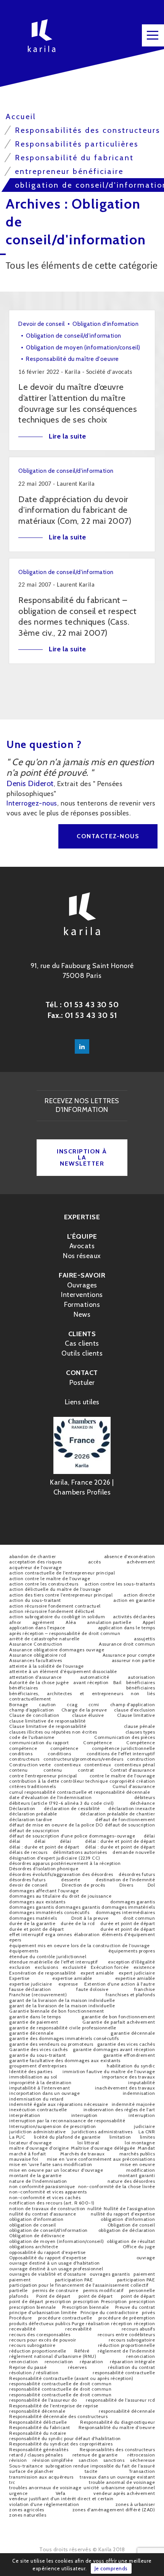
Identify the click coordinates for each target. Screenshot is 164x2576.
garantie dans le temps (35, 2017)
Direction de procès (84, 1885)
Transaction (142, 2471)
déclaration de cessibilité (72, 1808)
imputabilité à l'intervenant (39, 2088)
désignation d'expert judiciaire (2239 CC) (55, 1858)
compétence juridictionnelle (124, 1748)
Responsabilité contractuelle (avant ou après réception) (71, 2378)
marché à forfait (27, 2154)
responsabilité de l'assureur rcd (120, 2400)
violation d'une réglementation (44, 2504)
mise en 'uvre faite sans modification (51, 2164)
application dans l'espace (37, 1628)
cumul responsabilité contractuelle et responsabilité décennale (80, 1792)
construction (141, 1759)
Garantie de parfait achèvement (119, 2022)
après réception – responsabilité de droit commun (65, 1633)
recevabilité (22, 2329)
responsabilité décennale (37, 2411)
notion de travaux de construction (47, 2208)
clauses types (140, 1732)
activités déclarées (134, 1617)
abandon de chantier (33, 1556)
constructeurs (24, 1759)
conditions (21, 1754)
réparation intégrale (132, 2361)
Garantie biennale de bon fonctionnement (57, 2011)
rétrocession (141, 2455)
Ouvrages (82, 1285)
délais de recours (28, 1852)
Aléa (71, 1622)
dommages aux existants (37, 1902)
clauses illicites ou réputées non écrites (53, 1732)
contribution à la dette (34, 1781)
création (146, 1781)
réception (122, 2323)
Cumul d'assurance (134, 1786)
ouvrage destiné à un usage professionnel (56, 2269)
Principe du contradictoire (109, 2312)
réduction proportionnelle (127, 2345)
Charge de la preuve (84, 1710)
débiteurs (145, 1797)
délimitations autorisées (80, 1852)
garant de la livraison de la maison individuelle (62, 2000)
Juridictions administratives (102, 2132)
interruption (84, 2115)
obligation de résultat (131, 2241)
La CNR (147, 2132)
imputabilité (141, 2082)
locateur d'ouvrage (30, 2143)
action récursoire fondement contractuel (55, 1606)
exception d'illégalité (131, 1962)
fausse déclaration (30, 1989)
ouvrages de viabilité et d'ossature (48, 2274)
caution (47, 1704)
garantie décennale (31, 2033)
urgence (18, 2493)
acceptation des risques (36, 1562)
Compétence (97, 1743)
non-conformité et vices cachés (45, 2197)
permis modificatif (104, 2290)
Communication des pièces (125, 1737)
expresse (68, 1984)
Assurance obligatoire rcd (38, 1655)
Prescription (114, 2301)
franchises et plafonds (130, 1995)
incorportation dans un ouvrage (44, 2093)
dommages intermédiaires (125, 1912)
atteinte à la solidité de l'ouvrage (47, 1666)
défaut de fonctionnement (125, 1819)
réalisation (98, 2323)
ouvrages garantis (110, 2274)
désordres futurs (137, 1874)
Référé (82, 2351)
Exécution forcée (110, 1967)
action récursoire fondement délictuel (52, 1611)
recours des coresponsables (40, 2334)
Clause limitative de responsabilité (48, 1726)
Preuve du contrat (135, 2307)
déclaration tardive (31, 1819)
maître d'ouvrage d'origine (39, 2148)
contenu (18, 1770)
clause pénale (140, 1726)
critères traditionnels (32, 1786)
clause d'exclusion (134, 1710)
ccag (72, 1704)
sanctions (114, 2460)
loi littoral (88, 2143)
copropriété (122, 1781)
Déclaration (22, 1808)
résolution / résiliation (34, 2373)
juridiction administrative (37, 2132)
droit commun (139, 1918)
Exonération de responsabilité (43, 1973)
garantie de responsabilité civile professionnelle (63, 2028)
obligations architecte (34, 2247)
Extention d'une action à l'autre (120, 1984)
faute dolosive (92, 1989)
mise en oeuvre (137, 2164)
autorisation (141, 1677)
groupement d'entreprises (38, 2066)
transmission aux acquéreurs (41, 2477)
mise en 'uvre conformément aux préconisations (101, 2159)
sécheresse (142, 2460)
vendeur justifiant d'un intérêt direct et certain (61, 2499)
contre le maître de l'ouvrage (122, 1776)
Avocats (82, 1246)
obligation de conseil (33, 2225)
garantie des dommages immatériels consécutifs (64, 2038)
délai (150, 1836)
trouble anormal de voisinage (122, 2482)
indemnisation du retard (36, 2099)
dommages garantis (133, 1902)
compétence (23, 1748)
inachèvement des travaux (125, 2088)
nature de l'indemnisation (38, 2181)
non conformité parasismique (42, 2186)
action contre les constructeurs (44, 1584)
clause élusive (88, 1715)
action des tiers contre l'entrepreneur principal (61, 1595)
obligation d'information (36, 2219)
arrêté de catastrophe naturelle (44, 1639)
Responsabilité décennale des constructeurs (58, 2416)
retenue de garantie (95, 2455)
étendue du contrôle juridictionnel (48, 1956)
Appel (149, 1622)
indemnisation (139, 2093)
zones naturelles (28, 2515)
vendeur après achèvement (124, 2493)
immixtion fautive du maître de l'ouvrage (109, 2071)
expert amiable (97, 1973)
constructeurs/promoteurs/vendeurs (84, 1759)
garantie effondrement (129, 2055)
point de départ (96, 2296)
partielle (18, 2290)
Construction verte (30, 1765)
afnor (15, 1622)
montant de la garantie (35, 2175)
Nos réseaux (82, 1256)
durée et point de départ (128, 1923)
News (82, 1314)
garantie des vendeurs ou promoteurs (51, 2044)
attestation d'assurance (35, 1677)
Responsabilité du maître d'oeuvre (117, 2427)
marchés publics (137, 2154)
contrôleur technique (84, 1781)
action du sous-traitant (35, 1600)
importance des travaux (128, 2077)
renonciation (141, 2356)
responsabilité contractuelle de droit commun (60, 2384)
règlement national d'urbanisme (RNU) (53, 2356)
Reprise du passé (28, 2367)
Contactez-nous (108, 836)
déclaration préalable (33, 1814)
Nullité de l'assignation (129, 2208)
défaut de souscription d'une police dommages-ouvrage (72, 1836)
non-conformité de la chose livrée (117, 2186)
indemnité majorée (133, 2104)
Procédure (21, 2318)
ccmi (94, 1704)
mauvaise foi (24, 2159)
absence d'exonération (130, 1556)
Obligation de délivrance (37, 2235)
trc (12, 2482)
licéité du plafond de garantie (67, 2137)
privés (148, 2312)
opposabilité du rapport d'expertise (47, 2252)
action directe (139, 1595)
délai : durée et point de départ (120, 1841)
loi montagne (140, 2143)
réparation (91, 2361)
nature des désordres (131, 2181)
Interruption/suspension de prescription (53, 2126)
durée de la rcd (78, 1923)
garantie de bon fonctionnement (118, 2017)
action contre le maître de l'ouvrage (50, 1578)
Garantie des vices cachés (39, 2049)
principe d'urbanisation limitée (43, 2312)
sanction (88, 2460)
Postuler (82, 1383)
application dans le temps (127, 1628)
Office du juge (139, 2247)
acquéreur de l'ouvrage (35, 1567)
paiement (144, 2274)
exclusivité (75, 1967)
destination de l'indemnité (125, 1880)
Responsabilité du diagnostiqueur (117, 2422)
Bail (117, 1682)
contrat (86, 1770)
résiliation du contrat (131, 2367)
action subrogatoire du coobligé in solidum (57, 1617)
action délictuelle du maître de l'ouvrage (55, 1589)
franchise (145, 1989)
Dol (151, 1885)
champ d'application (133, 1704)
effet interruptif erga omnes (40, 1934)
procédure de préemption (127, 2318)
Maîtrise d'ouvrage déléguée (103, 2148)
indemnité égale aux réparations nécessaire (59, 2104)
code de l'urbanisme (32, 1737)
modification (141, 2170)
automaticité (95, 1677)
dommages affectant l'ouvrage (44, 1891)
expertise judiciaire (31, 1984)
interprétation (25, 2115)
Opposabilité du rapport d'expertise (48, 2258)
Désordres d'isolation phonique (44, 1869)
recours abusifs (138, 2329)
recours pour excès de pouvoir (43, 2340)
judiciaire (144, 2126)
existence (144, 1967)
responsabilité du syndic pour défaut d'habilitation (65, 2438)
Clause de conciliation (34, 1715)
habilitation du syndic (131, 2066)
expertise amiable (72, 1978)
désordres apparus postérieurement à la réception (65, 1863)
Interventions (82, 1295)
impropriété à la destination (40, 2082)
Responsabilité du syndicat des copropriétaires (61, 2444)
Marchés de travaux (82, 2154)
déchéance (143, 1803)
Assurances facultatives (36, 1660)
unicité (91, 2487)
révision (18, 2460)
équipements (24, 1951)
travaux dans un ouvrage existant (117, 2477)
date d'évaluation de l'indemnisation (50, 1797)
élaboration (87, 1934)
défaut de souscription (130, 1825)
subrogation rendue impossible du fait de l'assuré (100, 2466)
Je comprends (111, 2568)
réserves (77, 2367)
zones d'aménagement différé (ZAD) (114, 2510)
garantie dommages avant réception (114, 2049)
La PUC (17, 2137)
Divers (126, 1885)
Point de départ (53, 2296)
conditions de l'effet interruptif (121, 1754)
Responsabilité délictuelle (38, 2422)
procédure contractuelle (65, 2318)
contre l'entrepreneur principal (43, 1776)
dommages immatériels (128, 1907)
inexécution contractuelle (38, 2109)
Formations (82, 1305)
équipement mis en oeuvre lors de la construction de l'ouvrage (80, 1945)
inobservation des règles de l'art (119, 2109)
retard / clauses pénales (36, 2455)
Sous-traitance (26, 2466)
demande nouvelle (134, 1852)
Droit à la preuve (90, 1918)
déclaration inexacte (132, 1808)
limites (148, 2137)
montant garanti (137, 2175)
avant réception (91, 1682)
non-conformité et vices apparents (48, 2192)
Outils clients (82, 1353)
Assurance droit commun (127, 1644)
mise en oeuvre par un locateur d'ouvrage (56, 2170)
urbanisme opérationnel (128, 2487)
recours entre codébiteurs (126, 2334)
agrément (43, 1622)
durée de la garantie (32, 1923)
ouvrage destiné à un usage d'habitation (55, 2263)
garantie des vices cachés (126, 2044)
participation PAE (74, 2280)
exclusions (46, 1967)
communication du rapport (39, 1743)
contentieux (68, 1765)
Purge (78, 2323)
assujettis (144, 1639)
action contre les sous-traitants (120, 1584)
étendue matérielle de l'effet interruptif (54, 1962)
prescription (58, 2301)
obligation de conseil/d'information (48, 2230)
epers (15, 1940)
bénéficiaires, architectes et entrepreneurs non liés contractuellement (82, 1696)
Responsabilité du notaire (38, 2433)
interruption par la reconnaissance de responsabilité (67, 2121)
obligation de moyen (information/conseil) (57, 2241)
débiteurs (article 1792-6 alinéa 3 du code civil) (62, 1803)
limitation (120, 2137)
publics (63, 2323)
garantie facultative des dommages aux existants (65, 2060)
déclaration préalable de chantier (118, 1814)
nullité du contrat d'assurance (43, 2214)
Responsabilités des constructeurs (117, 2449)
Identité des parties (31, 2071)
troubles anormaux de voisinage (45, 2487)
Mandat (146, 2148)
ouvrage (146, 2258)
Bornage (19, 1704)
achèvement (141, 1562)
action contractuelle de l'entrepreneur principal (62, 1573)
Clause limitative (136, 1715)
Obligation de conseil (131, 2225)
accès (95, 1562)
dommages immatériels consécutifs (49, 1912)
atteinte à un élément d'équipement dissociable (63, 1671)
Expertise (19, 1978)
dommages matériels (33, 1918)
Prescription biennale (86, 2307)
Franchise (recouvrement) (38, 1995)
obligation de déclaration (127, 2230)
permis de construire (55, 2290)
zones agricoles (27, 2510)
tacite (91, 2471)
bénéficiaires (141, 1682)
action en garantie (134, 1600)
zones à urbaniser (135, 2504)
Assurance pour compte (129, 1655)
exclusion (20, 1967)
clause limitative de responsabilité (47, 1721)
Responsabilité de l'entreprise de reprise (54, 2406)
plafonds (19, 2296)
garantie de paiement (34, 2022)
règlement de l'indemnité (126, 2351)
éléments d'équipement (129, 1934)
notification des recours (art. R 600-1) (52, 2203)
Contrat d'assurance (133, 1770)
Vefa (61, 2493)
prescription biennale (33, 2307)
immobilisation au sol (33, 2077)
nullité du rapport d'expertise (123, 2214)
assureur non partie (133, 1660)
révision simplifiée (53, 2460)
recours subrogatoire (132, 2340)
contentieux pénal (135, 1765)
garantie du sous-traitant (38, 2055)
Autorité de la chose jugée (39, 1682)
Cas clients (82, 1343)
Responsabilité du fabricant (40, 2427)
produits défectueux (32, 2323)
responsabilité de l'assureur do (43, 2400)
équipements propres (132, 1951)
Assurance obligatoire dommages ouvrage (57, 1650)
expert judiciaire (137, 1973)
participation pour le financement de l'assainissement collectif (79, 2285)
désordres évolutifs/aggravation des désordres (61, 1874)
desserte (71, 1880)
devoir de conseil (28, 1885)
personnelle (142, 2290)
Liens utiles (82, 1402)
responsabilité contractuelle (124, 2373)
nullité (95, 2208)
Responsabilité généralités (39, 2449)
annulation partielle (109, 1622)
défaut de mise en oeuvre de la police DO (56, 1825)
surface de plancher (31, 2471)
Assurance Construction (36, 1644)
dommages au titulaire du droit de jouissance (60, 1896)
